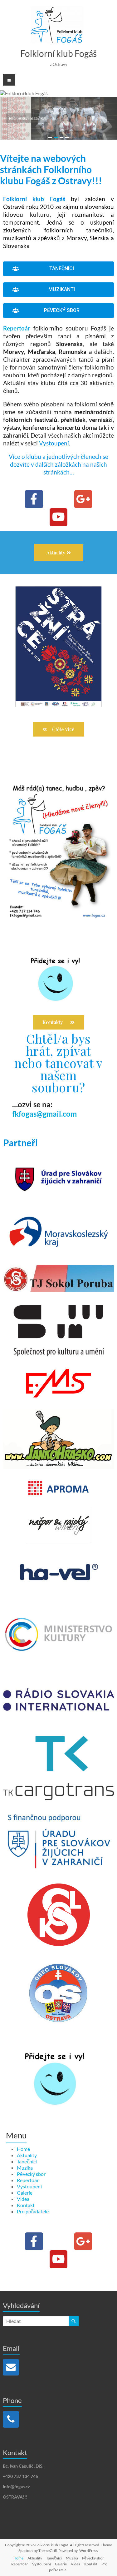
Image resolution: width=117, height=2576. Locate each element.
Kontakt (26, 2205)
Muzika (25, 2168)
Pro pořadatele (33, 2211)
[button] (58, 269)
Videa (23, 2199)
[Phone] (11, 2419)
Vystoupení (54, 443)
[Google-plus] (83, 499)
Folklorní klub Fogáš (58, 53)
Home (23, 2149)
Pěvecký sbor (31, 2174)
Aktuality (27, 2155)
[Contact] (11, 2367)
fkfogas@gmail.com (44, 1114)
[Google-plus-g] (83, 2241)
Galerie (25, 2193)
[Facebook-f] (34, 2241)
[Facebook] (34, 499)
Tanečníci (27, 2161)
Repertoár (28, 2180)
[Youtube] (59, 517)
